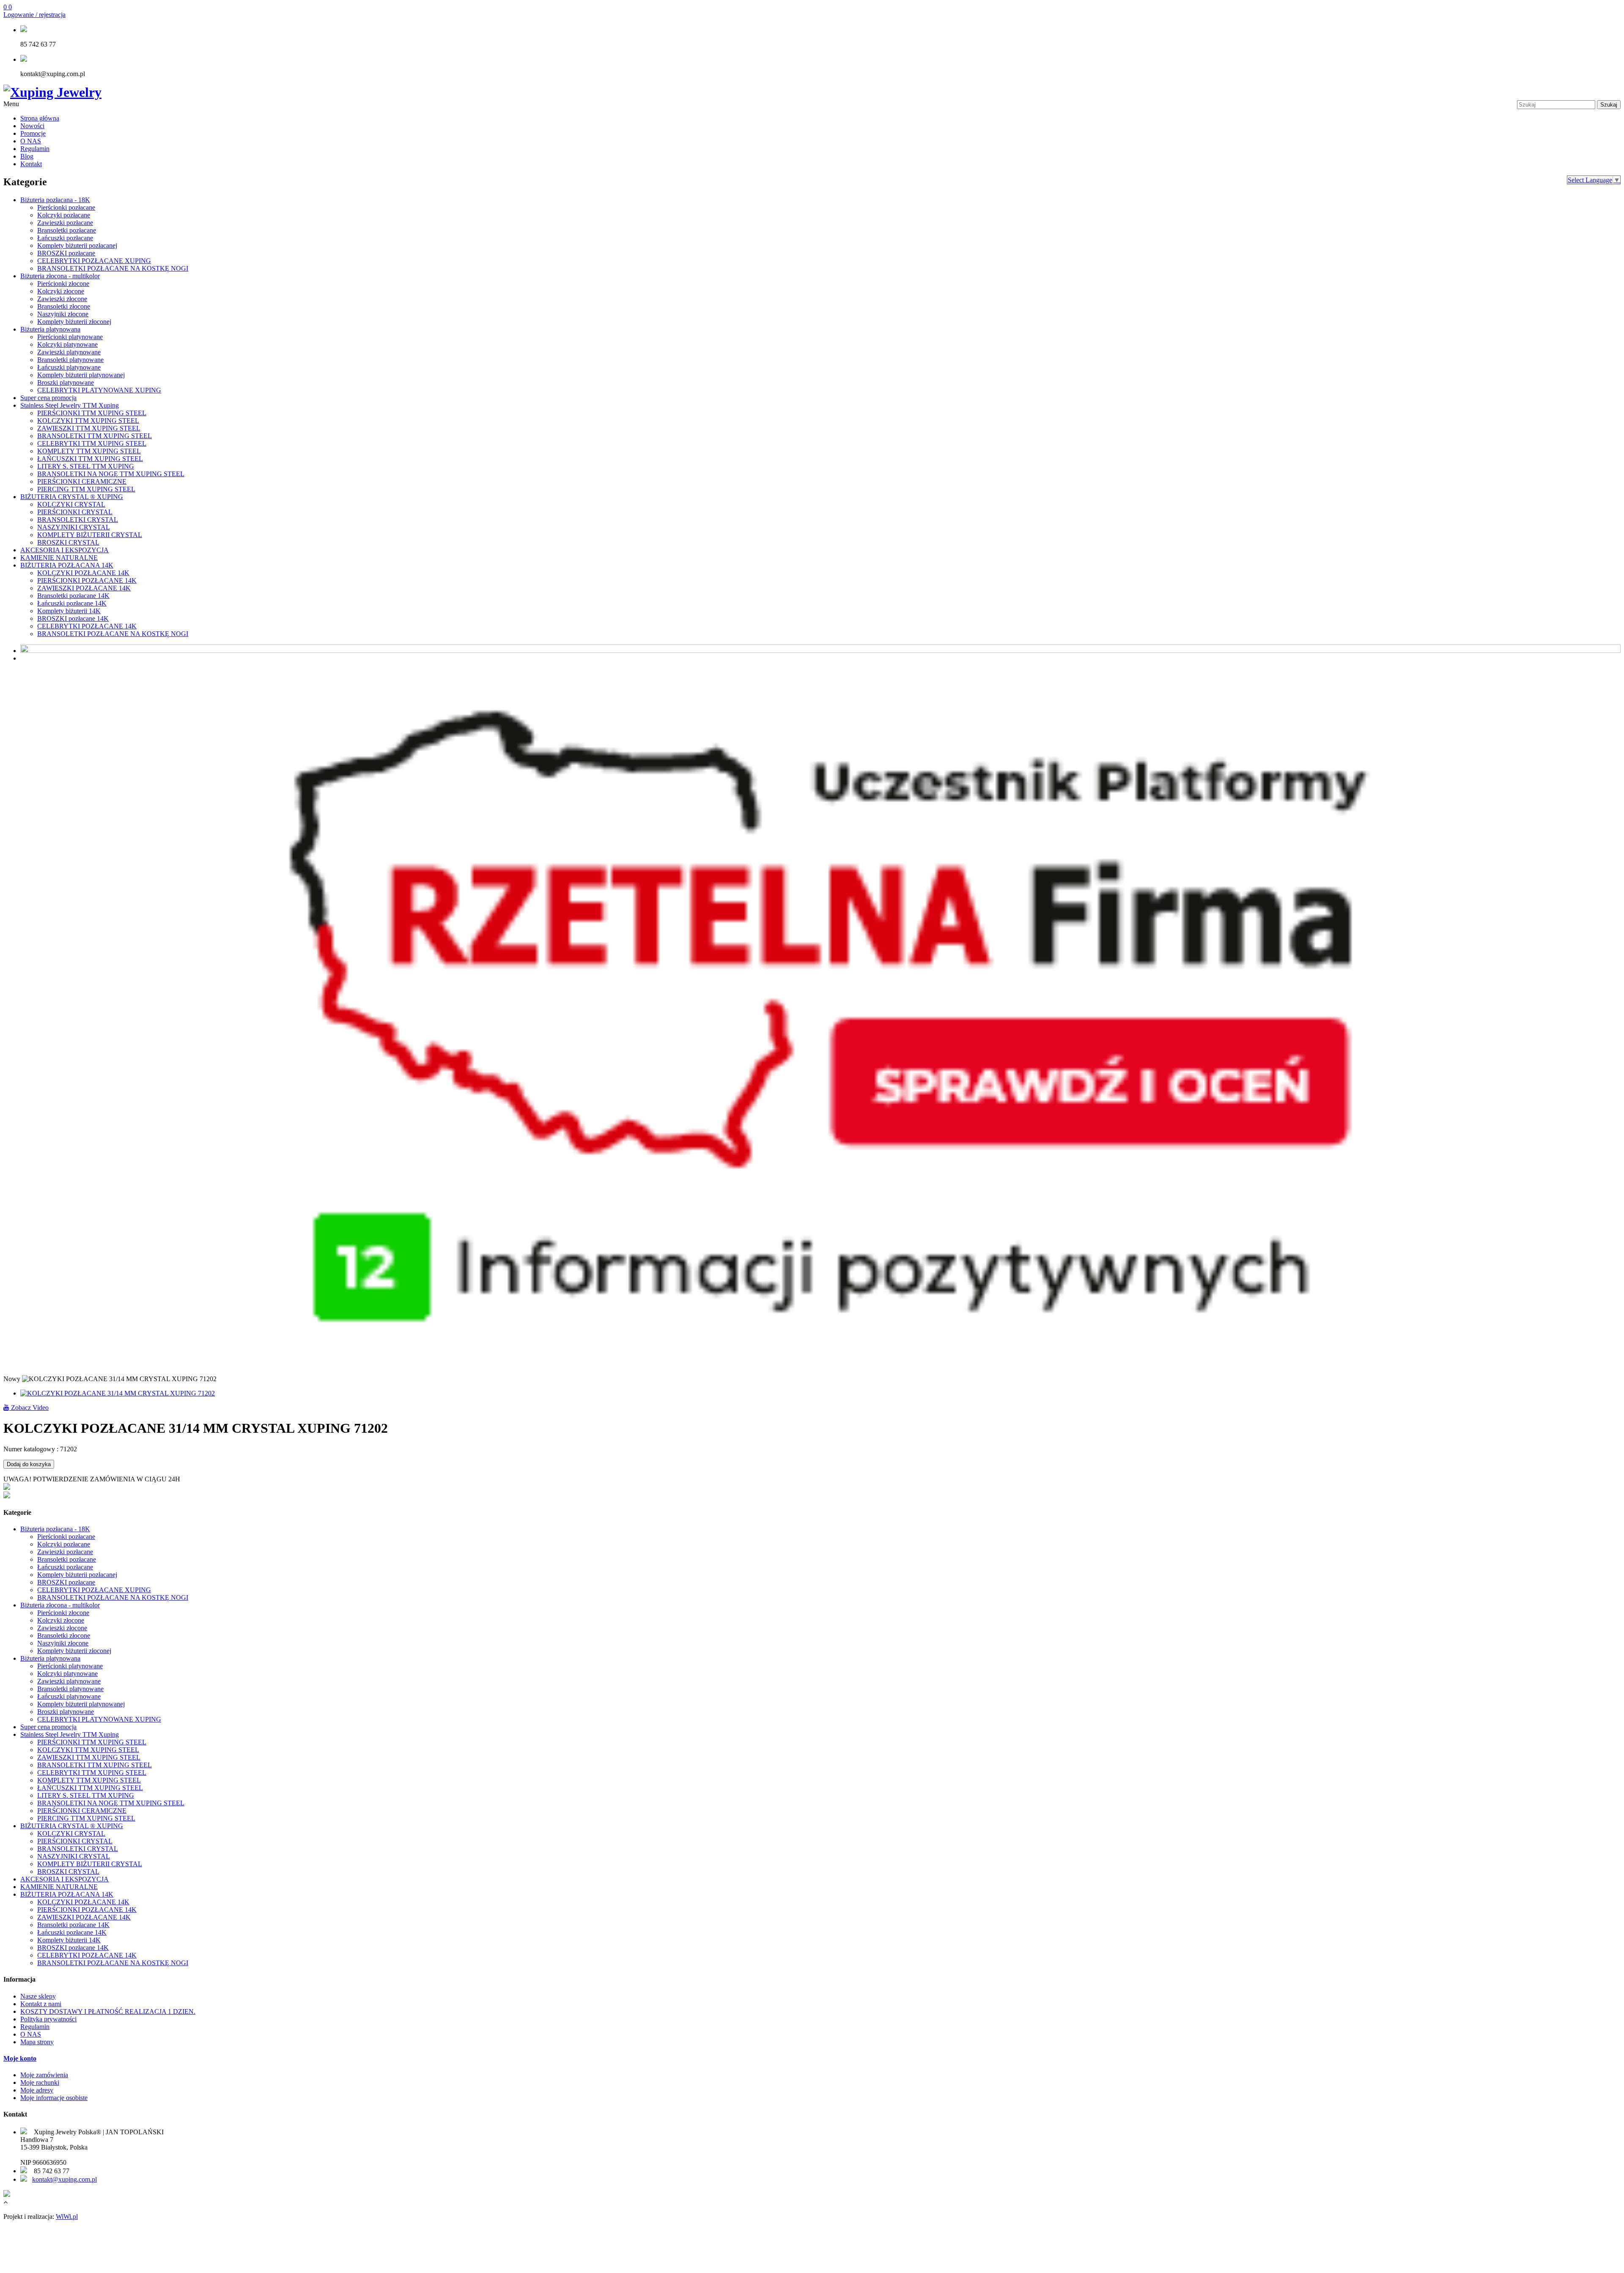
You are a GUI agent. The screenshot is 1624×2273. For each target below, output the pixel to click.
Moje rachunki (40, 2082)
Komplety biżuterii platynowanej (81, 375)
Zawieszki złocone (62, 299)
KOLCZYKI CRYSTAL (71, 504)
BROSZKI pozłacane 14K (73, 618)
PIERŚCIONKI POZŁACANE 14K (87, 580)
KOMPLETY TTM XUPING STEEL (89, 451)
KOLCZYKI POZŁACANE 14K (83, 573)
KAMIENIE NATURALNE (59, 558)
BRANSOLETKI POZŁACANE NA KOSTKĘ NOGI (113, 268)
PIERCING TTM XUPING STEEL (86, 489)
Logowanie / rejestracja (34, 15)
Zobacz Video (29, 1408)
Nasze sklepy (38, 1996)
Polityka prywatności (48, 2019)
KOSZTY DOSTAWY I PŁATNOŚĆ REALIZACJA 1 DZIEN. (108, 2011)
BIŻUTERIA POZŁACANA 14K (67, 565)
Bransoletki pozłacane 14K (73, 596)
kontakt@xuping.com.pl (64, 2179)
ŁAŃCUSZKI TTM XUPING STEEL (90, 459)
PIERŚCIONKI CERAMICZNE (82, 481)
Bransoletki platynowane (70, 360)
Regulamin (35, 149)
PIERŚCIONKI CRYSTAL (75, 512)
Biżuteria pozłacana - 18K (55, 200)
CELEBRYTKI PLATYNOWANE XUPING (99, 390)
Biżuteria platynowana (50, 329)
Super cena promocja (48, 398)
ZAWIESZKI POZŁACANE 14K (84, 588)
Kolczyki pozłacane (64, 215)
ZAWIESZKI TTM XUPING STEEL (89, 428)
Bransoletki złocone (64, 306)
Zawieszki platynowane (69, 352)
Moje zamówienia (44, 2075)
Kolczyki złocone (61, 291)
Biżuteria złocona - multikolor (60, 276)
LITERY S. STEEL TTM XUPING (86, 466)
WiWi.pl (67, 2217)
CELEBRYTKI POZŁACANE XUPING (94, 261)
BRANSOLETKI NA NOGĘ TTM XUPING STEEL (111, 474)
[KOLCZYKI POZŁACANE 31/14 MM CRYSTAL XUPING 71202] (118, 1393)
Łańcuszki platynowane (69, 367)
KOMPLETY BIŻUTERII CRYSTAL (90, 535)
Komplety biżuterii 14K (69, 611)
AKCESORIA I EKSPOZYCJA (64, 550)
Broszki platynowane (66, 382)
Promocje (33, 133)
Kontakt (31, 164)
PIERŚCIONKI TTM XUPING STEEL (92, 413)
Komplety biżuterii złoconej (74, 322)
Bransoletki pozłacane (67, 230)
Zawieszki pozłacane (65, 223)
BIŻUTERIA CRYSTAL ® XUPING (72, 497)
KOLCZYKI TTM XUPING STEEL (88, 421)
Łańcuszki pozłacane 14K (72, 603)
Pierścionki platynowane (70, 337)
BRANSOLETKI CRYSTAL (78, 520)
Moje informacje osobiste (54, 2098)
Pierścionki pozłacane (66, 207)
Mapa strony (37, 2042)
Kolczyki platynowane (67, 344)
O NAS (31, 141)
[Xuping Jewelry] (52, 92)
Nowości (32, 126)
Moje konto (20, 2058)
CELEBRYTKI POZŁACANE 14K (87, 626)
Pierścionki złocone (63, 284)
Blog (27, 156)
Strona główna (40, 118)
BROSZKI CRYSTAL (68, 542)
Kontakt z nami (41, 2004)
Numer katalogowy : (32, 1449)
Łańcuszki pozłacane (65, 238)
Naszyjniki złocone (63, 314)
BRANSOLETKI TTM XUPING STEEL (95, 436)
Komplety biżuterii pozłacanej (77, 245)
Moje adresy (37, 2090)
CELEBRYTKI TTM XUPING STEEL (92, 443)
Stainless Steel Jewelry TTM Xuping (70, 405)
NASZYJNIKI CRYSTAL (74, 527)
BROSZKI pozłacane (66, 253)
